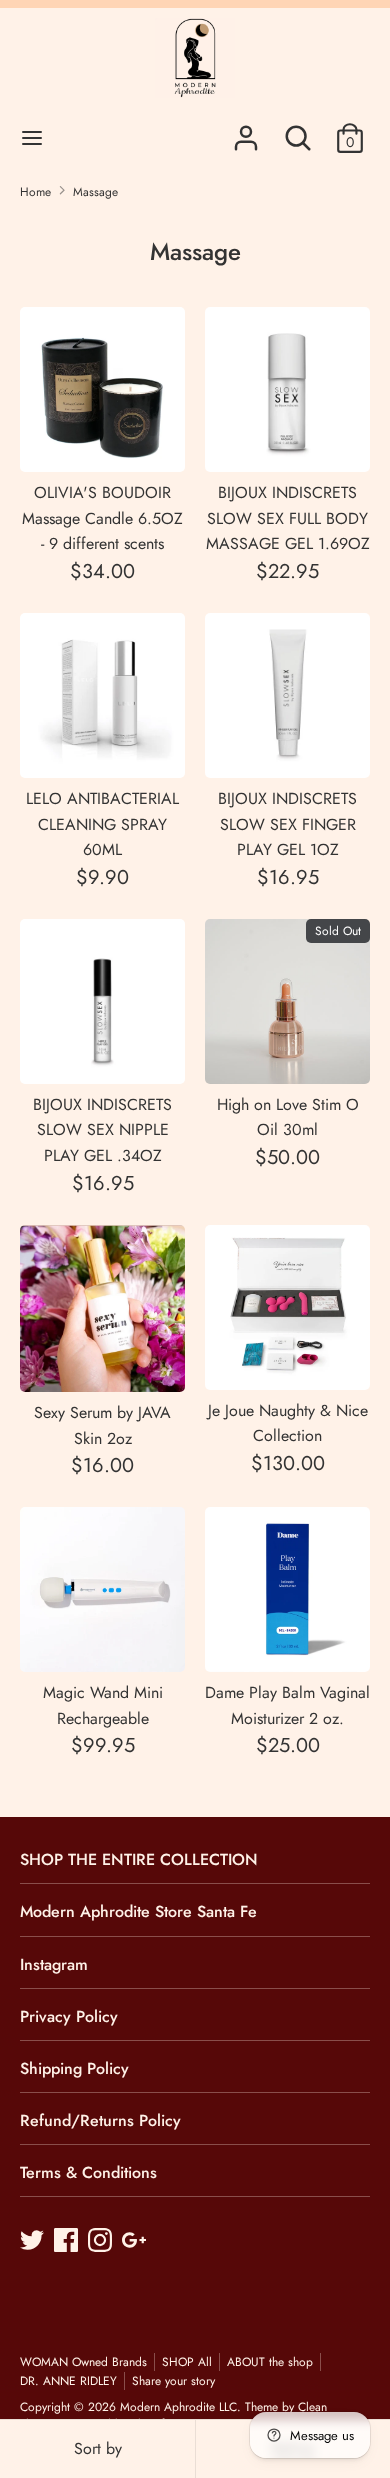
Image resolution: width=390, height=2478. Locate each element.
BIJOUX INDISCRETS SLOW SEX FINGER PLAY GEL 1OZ (287, 824)
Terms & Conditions (88, 2172)
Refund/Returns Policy (100, 2120)
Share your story (173, 2381)
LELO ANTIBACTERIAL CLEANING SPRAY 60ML (102, 824)
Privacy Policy (69, 2016)
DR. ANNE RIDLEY (68, 2381)
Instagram (54, 1964)
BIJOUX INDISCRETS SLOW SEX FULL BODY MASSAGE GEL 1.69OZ (288, 518)
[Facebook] (68, 2242)
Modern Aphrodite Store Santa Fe (138, 1911)
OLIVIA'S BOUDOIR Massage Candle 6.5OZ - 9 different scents (102, 518)
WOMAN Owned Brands (83, 2362)
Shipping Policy (74, 2068)
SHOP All (187, 2362)
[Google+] (136, 2242)
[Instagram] (102, 2242)
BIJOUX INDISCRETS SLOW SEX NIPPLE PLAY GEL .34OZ (102, 1130)
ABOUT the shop (270, 2362)
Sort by (98, 2448)
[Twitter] (34, 2242)
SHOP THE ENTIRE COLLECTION (139, 1859)
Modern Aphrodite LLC (178, 2407)
